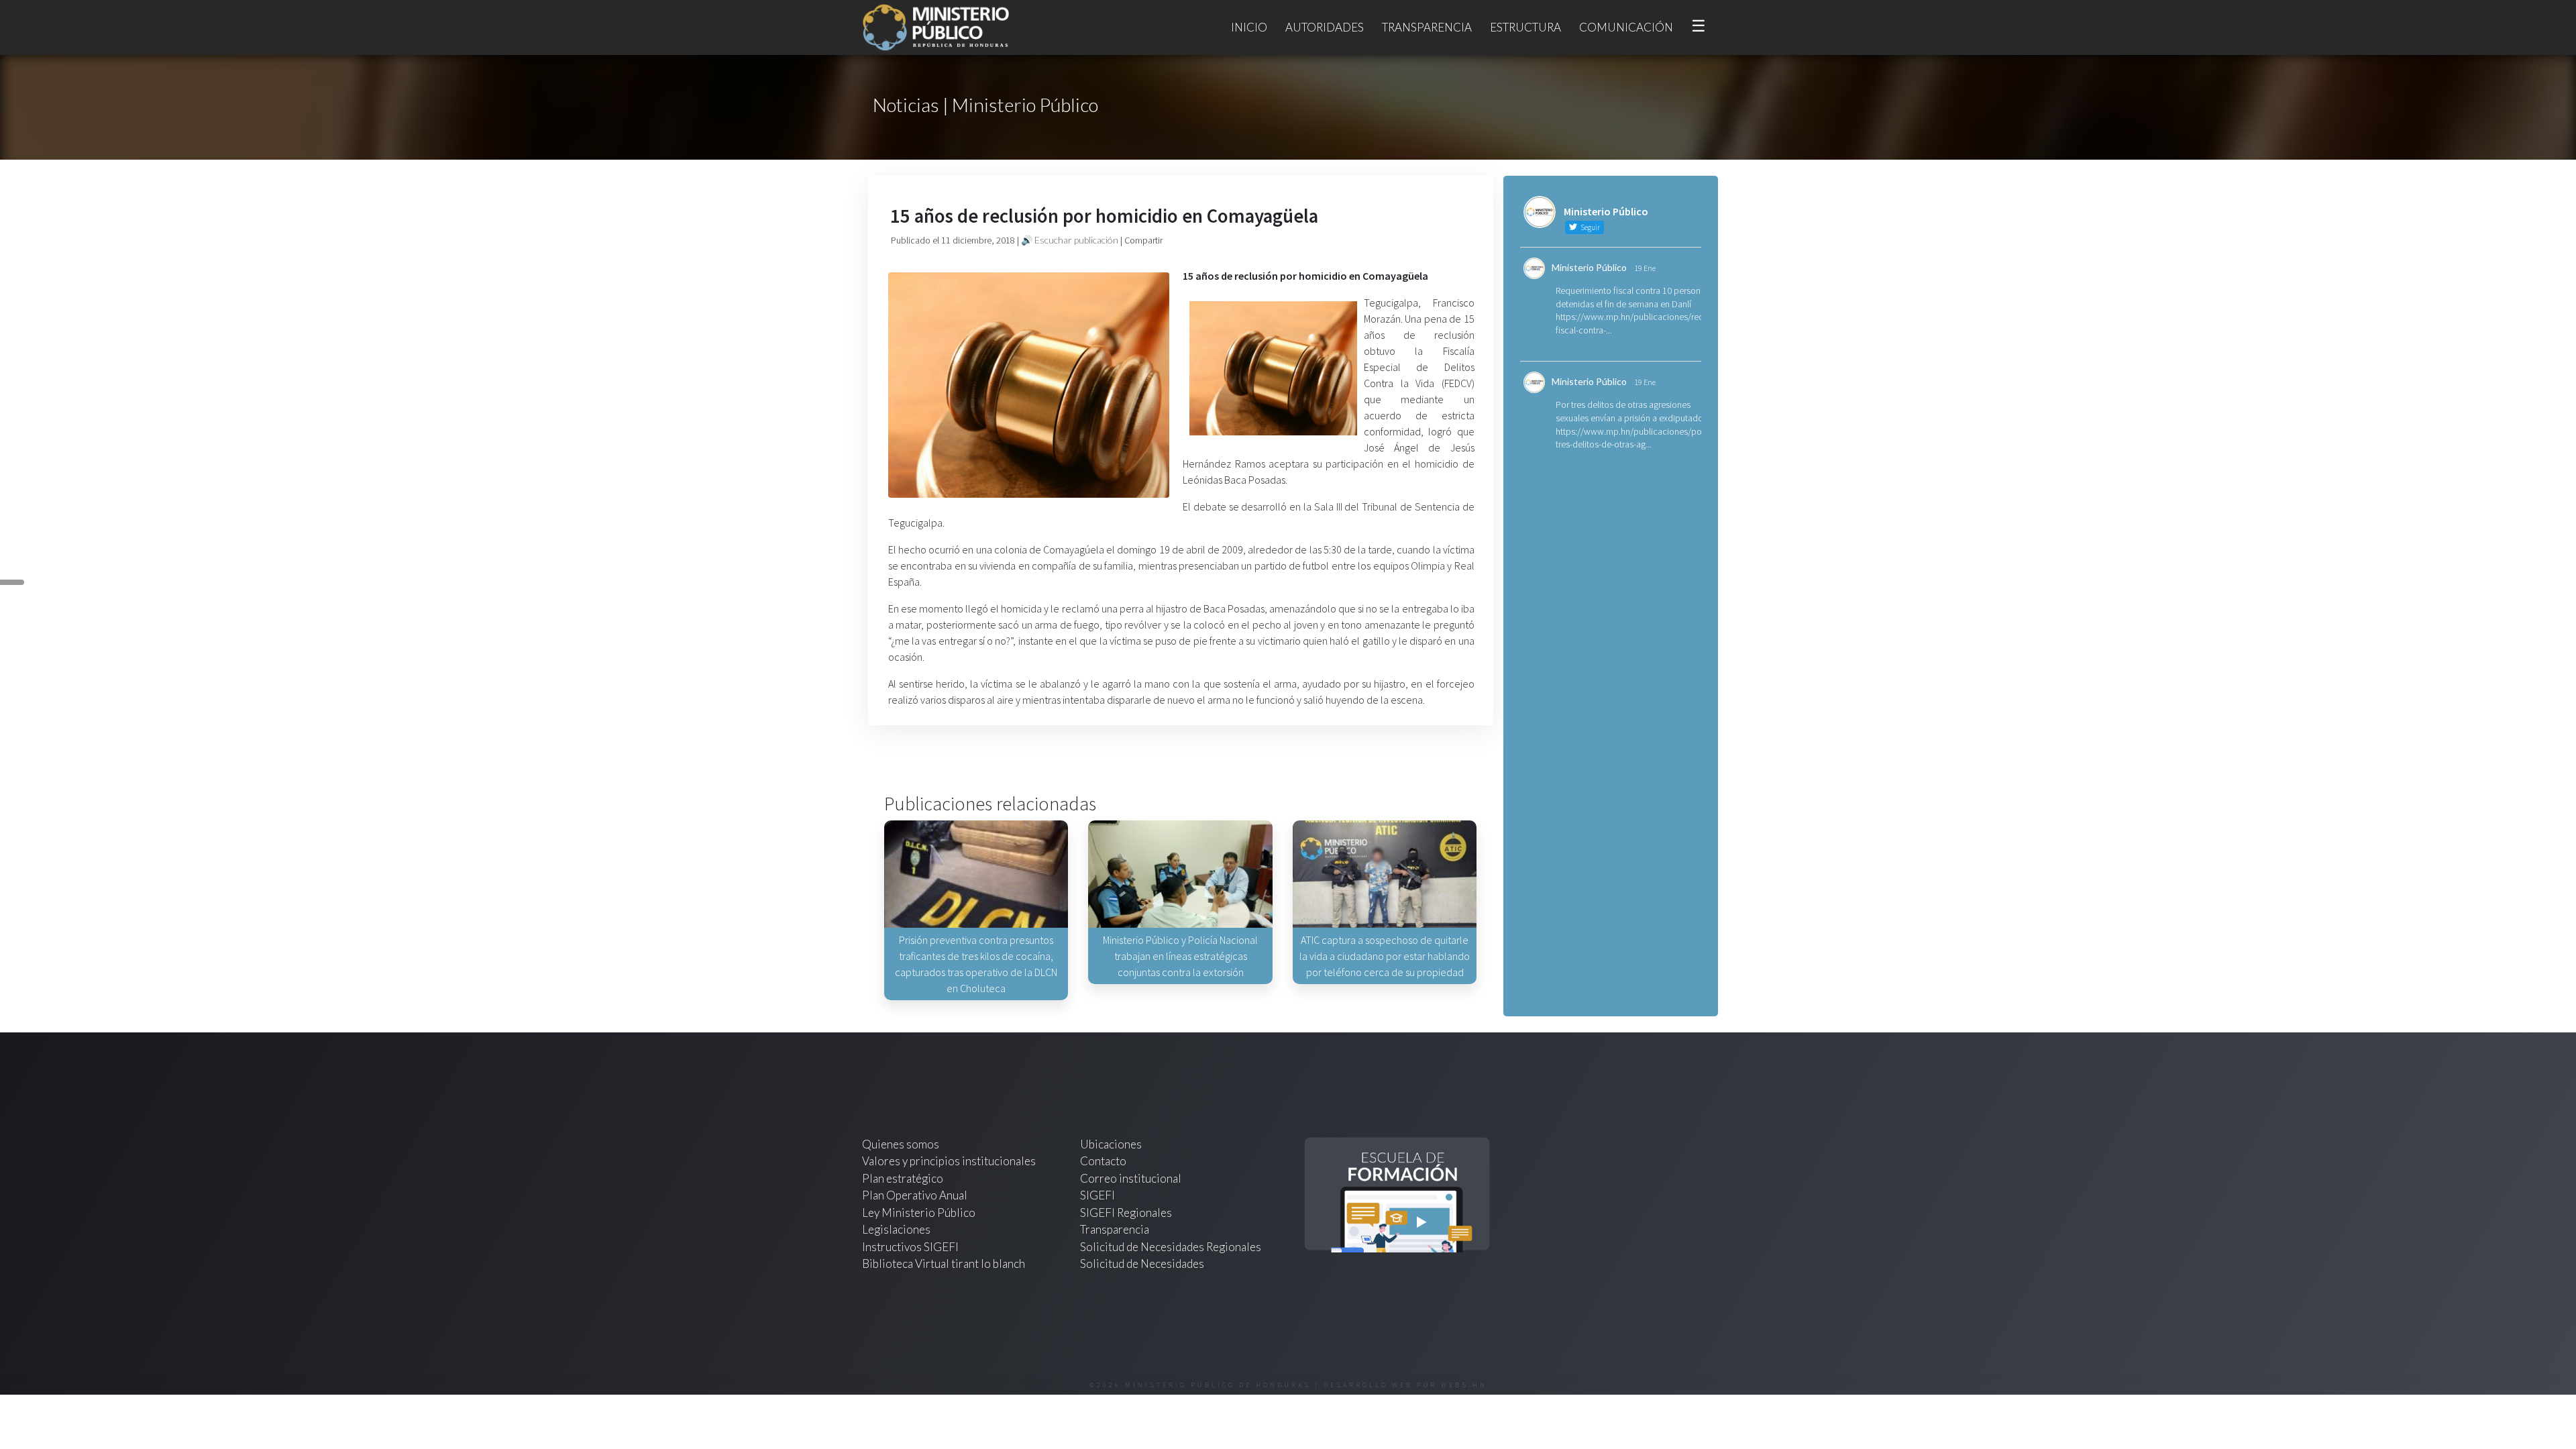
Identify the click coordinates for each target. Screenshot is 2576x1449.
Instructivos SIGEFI (910, 1247)
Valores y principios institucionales (949, 1161)
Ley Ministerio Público (919, 1213)
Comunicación (1626, 27)
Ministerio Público (1589, 267)
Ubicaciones (1111, 1144)
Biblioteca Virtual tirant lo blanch (944, 1264)
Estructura (1525, 27)
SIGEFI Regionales (1126, 1213)
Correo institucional (1131, 1178)
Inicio (1249, 27)
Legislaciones (896, 1229)
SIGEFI (1097, 1195)
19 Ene (1645, 268)
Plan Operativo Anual (915, 1195)
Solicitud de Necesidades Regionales (1171, 1247)
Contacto (1103, 1161)
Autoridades (1325, 27)
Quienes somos (901, 1144)
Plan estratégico (904, 1178)
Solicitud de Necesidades (1142, 1264)
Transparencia (1427, 27)
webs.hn (1464, 1385)
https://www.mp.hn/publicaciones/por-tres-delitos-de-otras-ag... (1631, 438)
